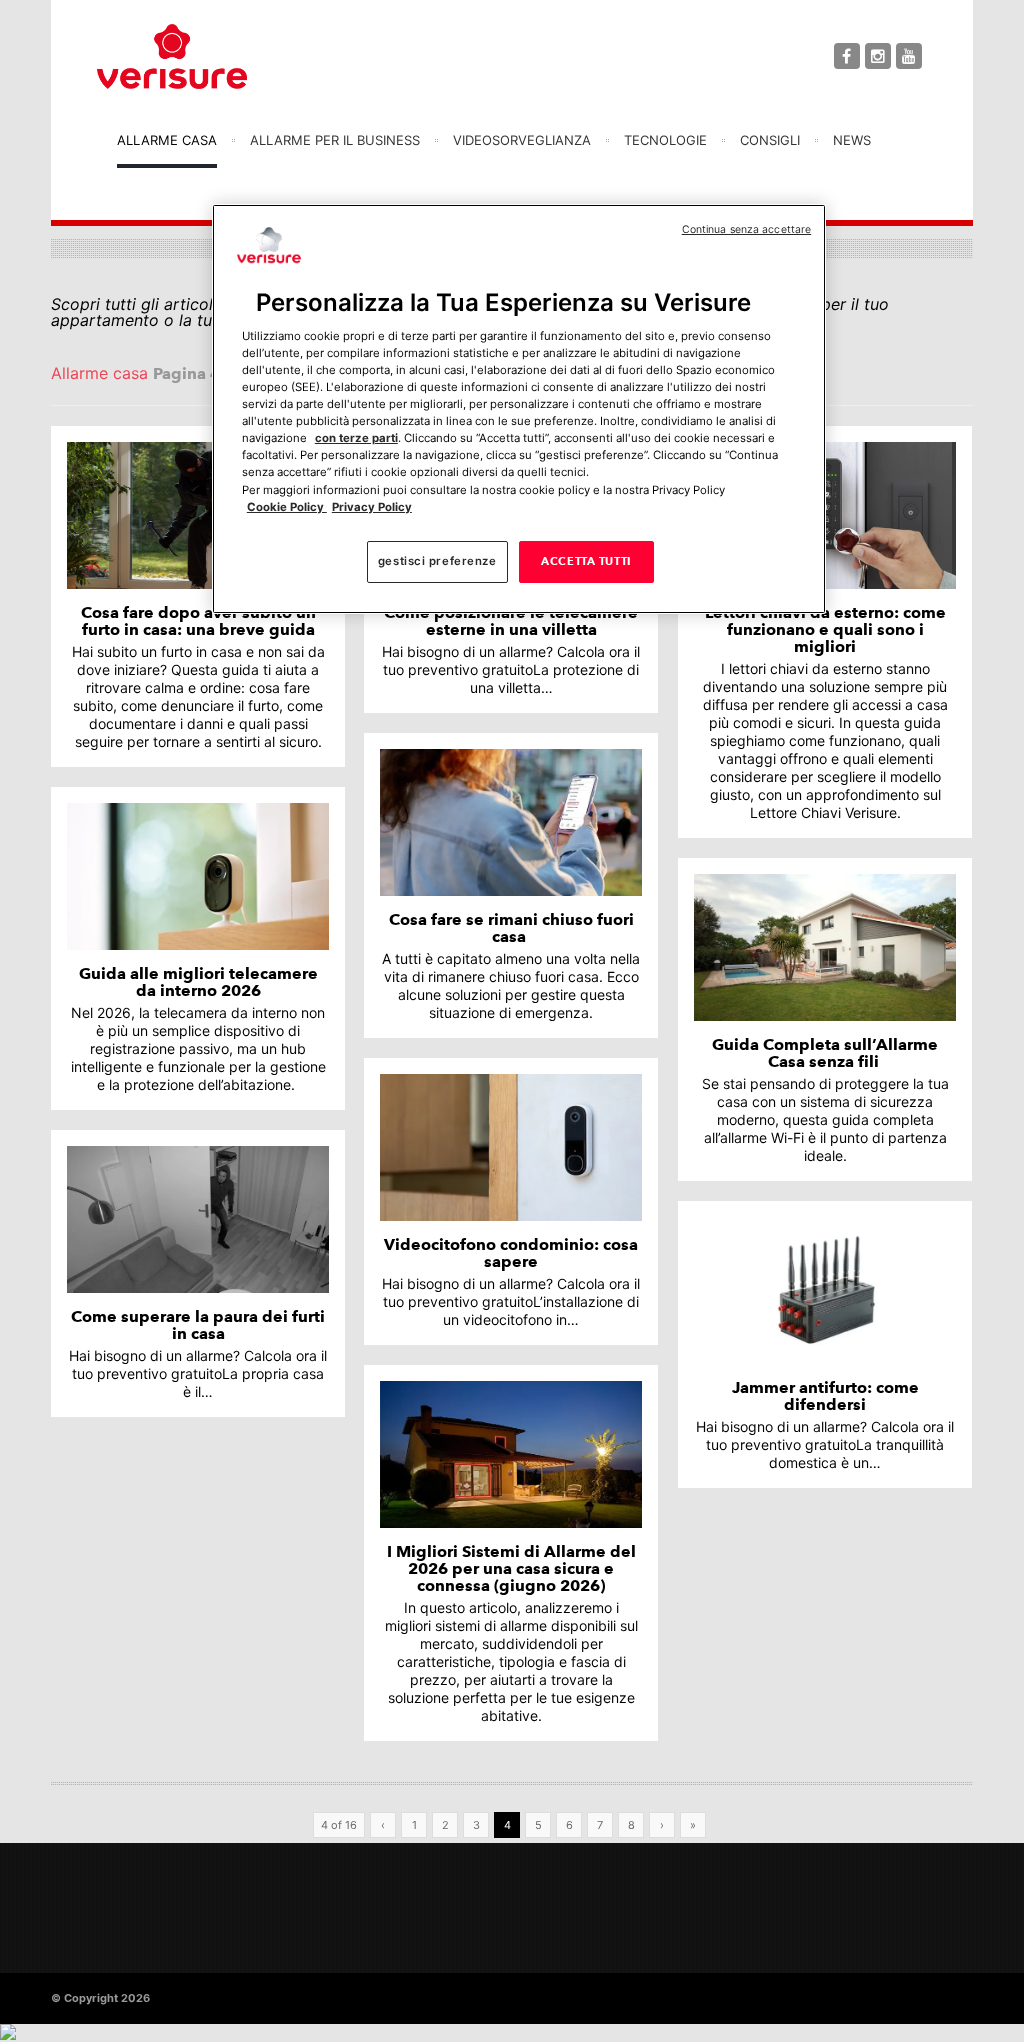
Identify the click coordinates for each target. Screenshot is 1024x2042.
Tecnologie (665, 140)
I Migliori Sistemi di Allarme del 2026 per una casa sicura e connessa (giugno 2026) (511, 1568)
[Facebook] (847, 56)
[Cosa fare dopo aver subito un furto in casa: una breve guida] (198, 515)
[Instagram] (878, 56)
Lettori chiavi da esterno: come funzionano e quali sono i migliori (825, 629)
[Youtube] (909, 56)
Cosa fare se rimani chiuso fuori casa (511, 928)
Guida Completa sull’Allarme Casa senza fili (825, 1053)
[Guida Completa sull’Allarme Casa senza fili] (825, 947)
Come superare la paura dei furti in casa (198, 1325)
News (852, 140)
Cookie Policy (287, 507)
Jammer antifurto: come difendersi (825, 1396)
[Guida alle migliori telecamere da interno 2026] (198, 876)
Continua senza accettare (747, 229)
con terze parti (356, 438)
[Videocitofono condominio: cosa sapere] (511, 1147)
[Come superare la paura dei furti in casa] (198, 1219)
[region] (519, 408)
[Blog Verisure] (222, 56)
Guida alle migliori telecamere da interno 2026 (198, 982)
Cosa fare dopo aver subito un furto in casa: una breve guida (198, 621)
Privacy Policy (372, 507)
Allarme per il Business (335, 140)
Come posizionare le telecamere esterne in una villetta (511, 621)
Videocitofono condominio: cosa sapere (511, 1253)
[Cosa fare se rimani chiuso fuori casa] (511, 822)
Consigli (770, 140)
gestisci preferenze (437, 561)
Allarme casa (167, 140)
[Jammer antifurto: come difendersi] (825, 1290)
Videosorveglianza (522, 140)
